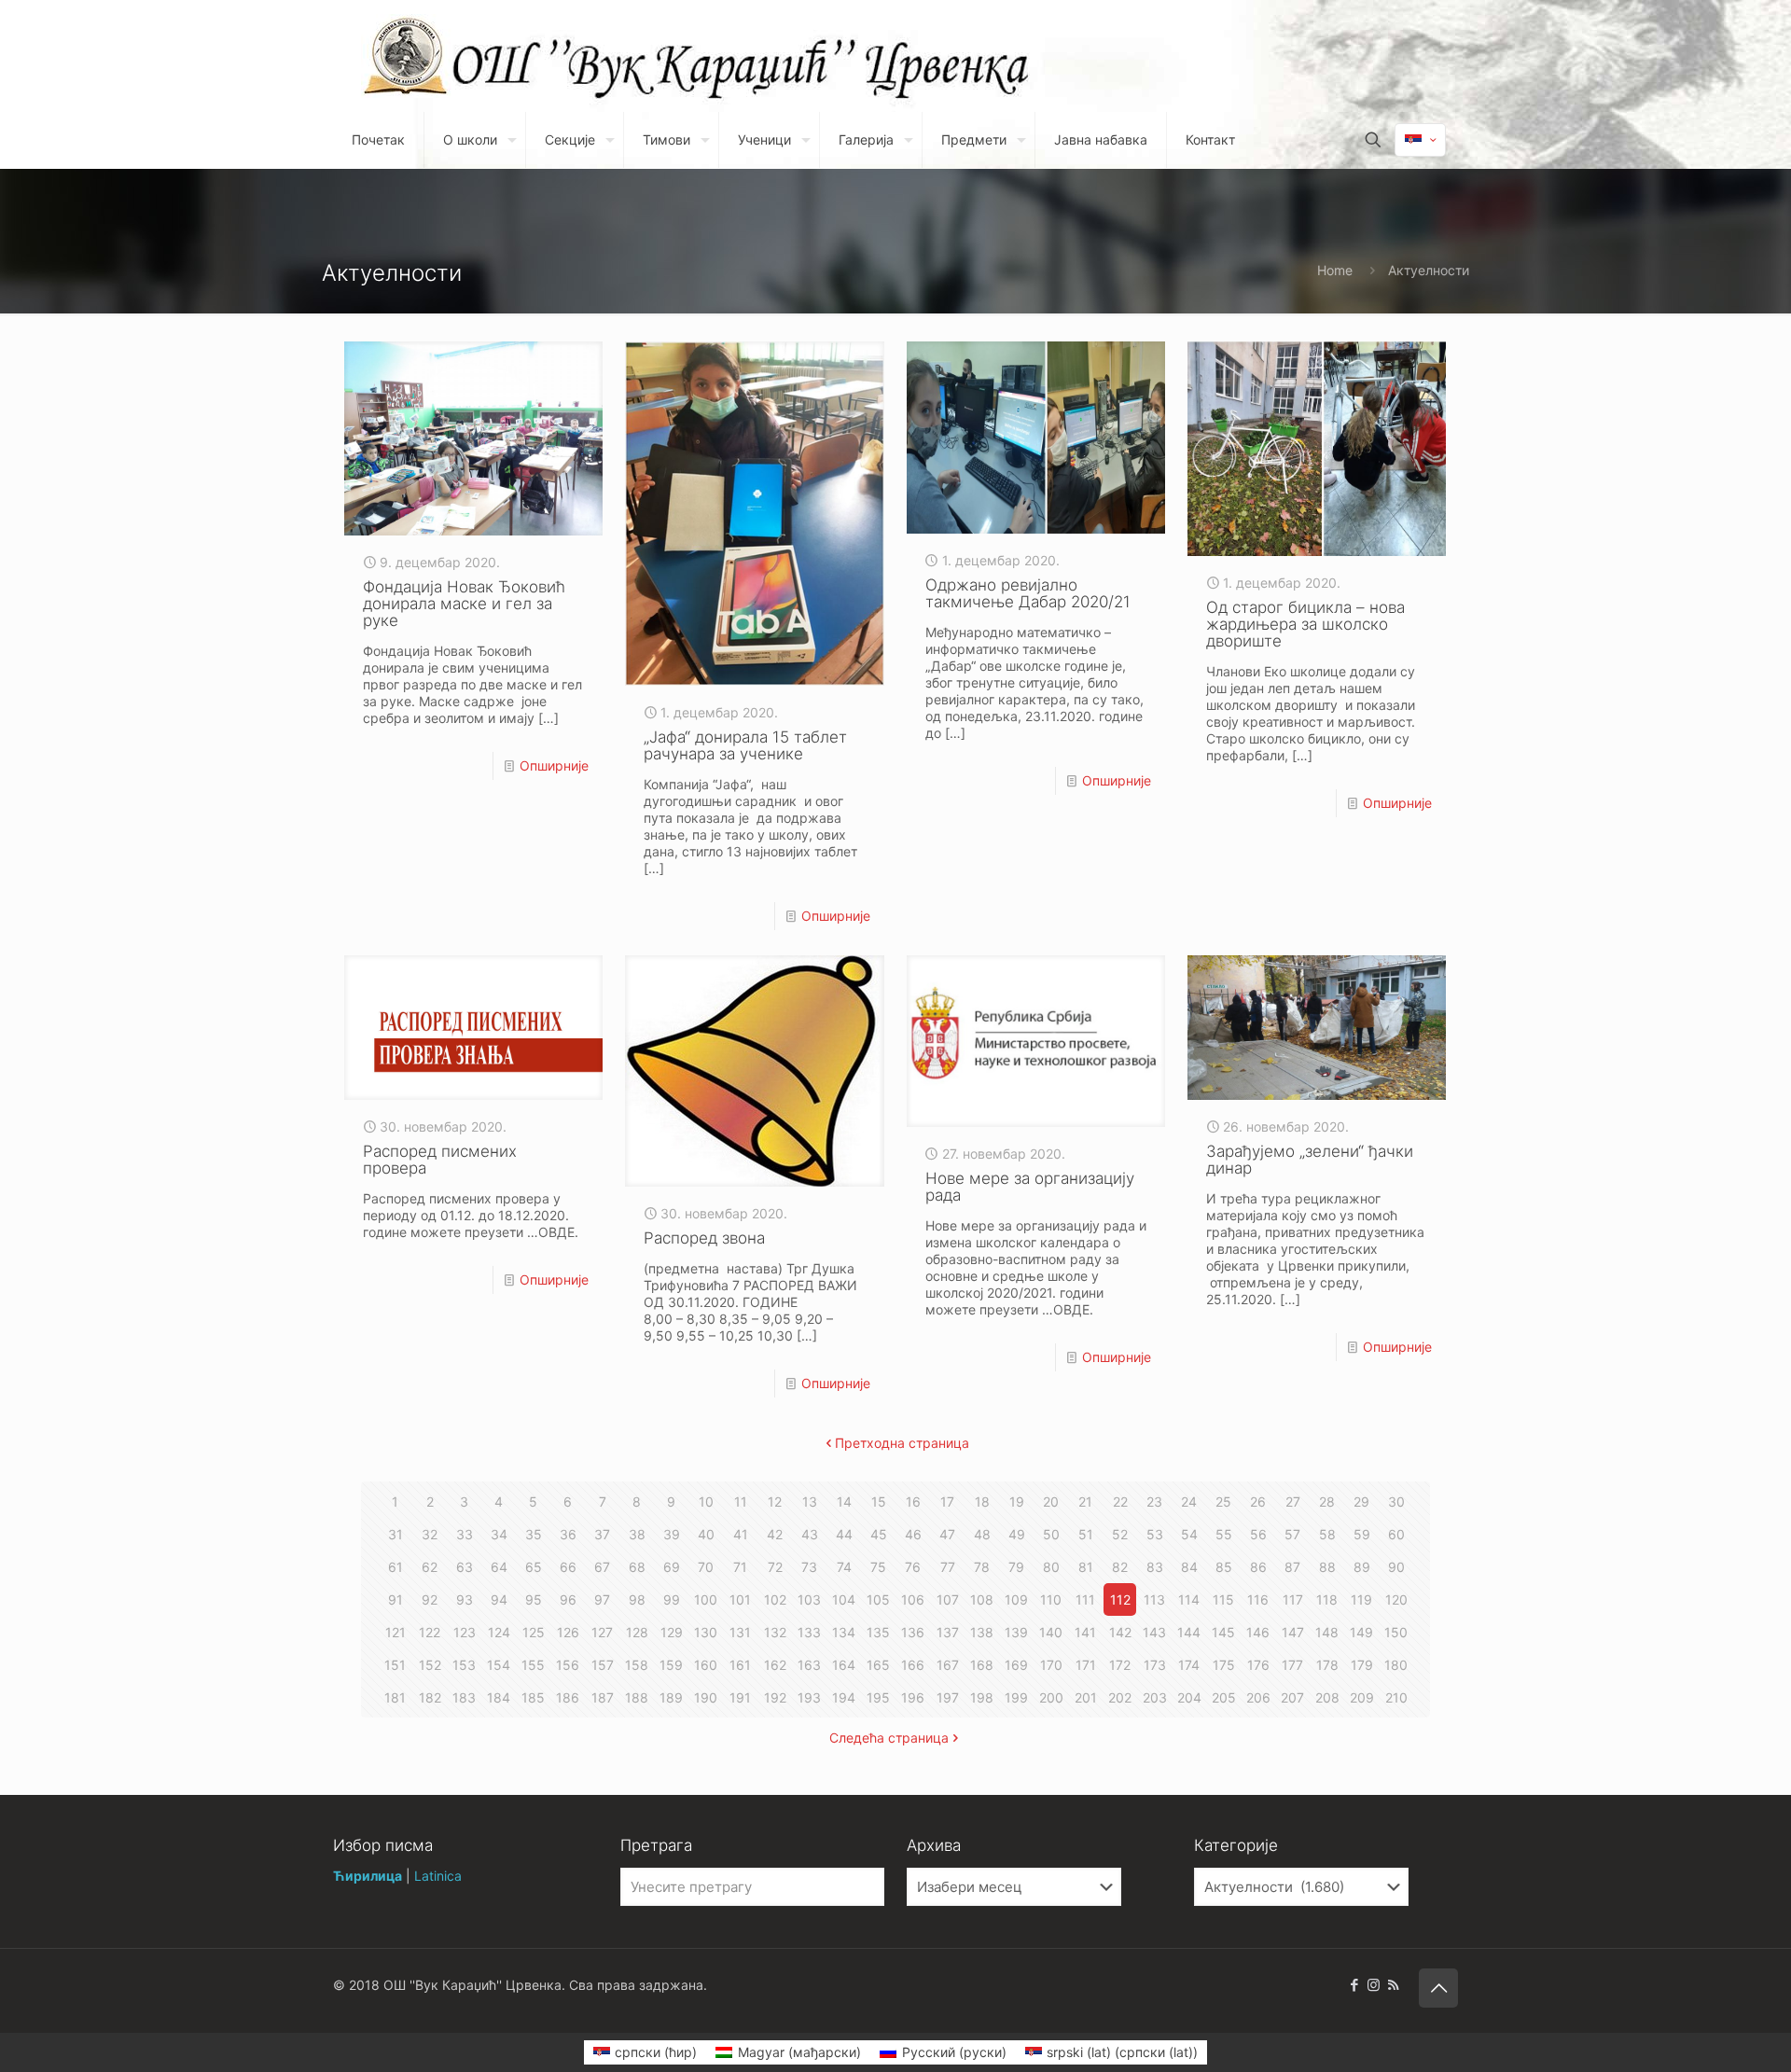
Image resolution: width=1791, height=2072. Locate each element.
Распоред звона (704, 1238)
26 (1258, 1502)
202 (1120, 1697)
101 (740, 1599)
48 (982, 1534)
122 (430, 1632)
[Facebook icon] (1354, 1985)
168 (982, 1665)
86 (1258, 1567)
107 (948, 1599)
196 (913, 1697)
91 (396, 1599)
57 (1292, 1534)
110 (1051, 1599)
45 (879, 1534)
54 (1189, 1534)
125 (534, 1632)
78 (982, 1567)
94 (499, 1599)
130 (706, 1632)
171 (1086, 1665)
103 (809, 1599)
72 (775, 1567)
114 (1189, 1599)
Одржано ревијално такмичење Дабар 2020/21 (1028, 593)
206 (1258, 1697)
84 (1189, 1567)
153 (464, 1665)
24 (1189, 1502)
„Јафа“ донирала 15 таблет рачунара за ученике (745, 745)
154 (499, 1665)
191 (740, 1697)
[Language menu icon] (1420, 140)
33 (465, 1534)
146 (1258, 1632)
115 (1223, 1599)
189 (671, 1697)
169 (1016, 1665)
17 (947, 1502)
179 (1362, 1665)
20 (1051, 1502)
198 (982, 1697)
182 (430, 1697)
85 (1224, 1567)
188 (637, 1697)
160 (706, 1665)
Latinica (438, 1876)
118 (1327, 1599)
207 (1292, 1697)
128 (637, 1632)
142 (1120, 1632)
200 (1051, 1697)
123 (465, 1632)
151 (395, 1665)
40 (706, 1534)
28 (1327, 1502)
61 (396, 1567)
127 (602, 1632)
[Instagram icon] (1374, 1985)
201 (1086, 1697)
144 (1189, 1632)
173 (1155, 1665)
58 (1327, 1534)
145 (1223, 1632)
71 (740, 1567)
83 (1155, 1567)
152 (430, 1665)
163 (809, 1665)
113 (1154, 1599)
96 (568, 1599)
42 (775, 1534)
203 (1155, 1697)
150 (1396, 1632)
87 (1292, 1567)
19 (1017, 1502)
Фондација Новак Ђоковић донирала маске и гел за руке (464, 604)
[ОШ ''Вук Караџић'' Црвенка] (406, 56)
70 (706, 1567)
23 (1154, 1502)
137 (948, 1632)
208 (1327, 1697)
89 (1362, 1567)
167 (948, 1665)
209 (1362, 1697)
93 (465, 1599)
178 (1327, 1665)
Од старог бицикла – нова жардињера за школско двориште (1305, 624)
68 (637, 1567)
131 (740, 1632)
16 (913, 1502)
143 (1154, 1632)
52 (1120, 1534)
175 (1224, 1665)
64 (499, 1567)
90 (1396, 1567)
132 (775, 1632)
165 (878, 1665)
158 (637, 1665)
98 (637, 1599)
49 (1017, 1534)
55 (1224, 1534)
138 (982, 1632)
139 (1016, 1632)
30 (1396, 1502)
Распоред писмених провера (440, 1160)
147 (1293, 1632)
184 (499, 1697)
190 (706, 1697)
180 (1396, 1665)
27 (1293, 1502)
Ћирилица (368, 1876)
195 (878, 1697)
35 (534, 1534)
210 (1396, 1697)
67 (602, 1567)
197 (948, 1697)
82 (1120, 1567)
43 (810, 1534)
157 (603, 1665)
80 (1051, 1567)
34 (499, 1534)
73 (809, 1567)
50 (1051, 1534)
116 (1258, 1599)
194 (844, 1697)
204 (1189, 1697)
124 (499, 1632)
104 (844, 1599)
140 (1051, 1632)
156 (568, 1665)
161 (740, 1665)
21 (1085, 1502)
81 (1086, 1567)
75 (878, 1567)
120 (1396, 1599)
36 (568, 1534)
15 (879, 1502)
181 (395, 1697)
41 (741, 1534)
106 (913, 1599)
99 (672, 1599)
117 (1293, 1599)
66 (568, 1567)
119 (1361, 1599)
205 (1224, 1697)
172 (1120, 1665)
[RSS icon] (1393, 1985)
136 (913, 1632)
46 (913, 1534)
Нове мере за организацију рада (1030, 1187)
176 (1258, 1665)
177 (1292, 1665)
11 (741, 1502)
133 (809, 1632)
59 (1362, 1534)
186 (568, 1697)
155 (533, 1665)
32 (430, 1534)
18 (982, 1502)
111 (1085, 1599)
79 (1016, 1567)
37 (602, 1534)
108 (982, 1599)
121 (396, 1632)
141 (1085, 1632)
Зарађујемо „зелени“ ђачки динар (1310, 1160)
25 (1223, 1502)
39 (672, 1534)
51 (1086, 1534)
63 (465, 1567)
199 (1016, 1697)
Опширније (554, 765)
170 (1051, 1665)
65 (534, 1567)
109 (1016, 1599)
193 (809, 1697)
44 (844, 1534)
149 (1361, 1632)
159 (671, 1665)
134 (844, 1632)
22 (1120, 1502)
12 (775, 1502)
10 (706, 1502)
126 (568, 1632)
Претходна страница (902, 1443)
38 (637, 1534)
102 (775, 1599)
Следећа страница (889, 1738)
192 (775, 1697)
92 (430, 1599)
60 (1396, 1534)
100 (706, 1599)
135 (878, 1632)
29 (1361, 1502)
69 (672, 1567)
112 (1120, 1599)
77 (948, 1567)
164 (844, 1665)
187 (603, 1697)
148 (1327, 1632)
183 (464, 1697)
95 (534, 1599)
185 (533, 1697)
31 (396, 1534)
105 (878, 1599)
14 (844, 1502)
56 (1258, 1534)
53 (1155, 1534)
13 (810, 1502)
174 (1189, 1665)
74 (844, 1567)
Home (1335, 270)
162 (775, 1665)
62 (430, 1567)
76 (913, 1567)
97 (602, 1599)
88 (1327, 1567)
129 (672, 1632)
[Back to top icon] (1438, 1988)
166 (913, 1665)
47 (947, 1534)
